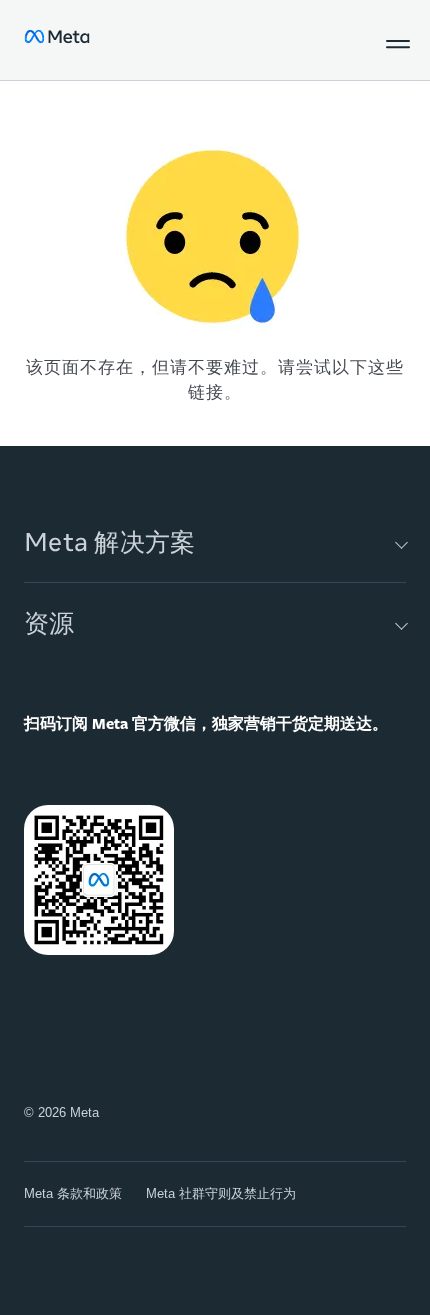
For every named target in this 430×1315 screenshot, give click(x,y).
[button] (394, 40)
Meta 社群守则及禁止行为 (221, 1193)
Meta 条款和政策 (73, 1193)
